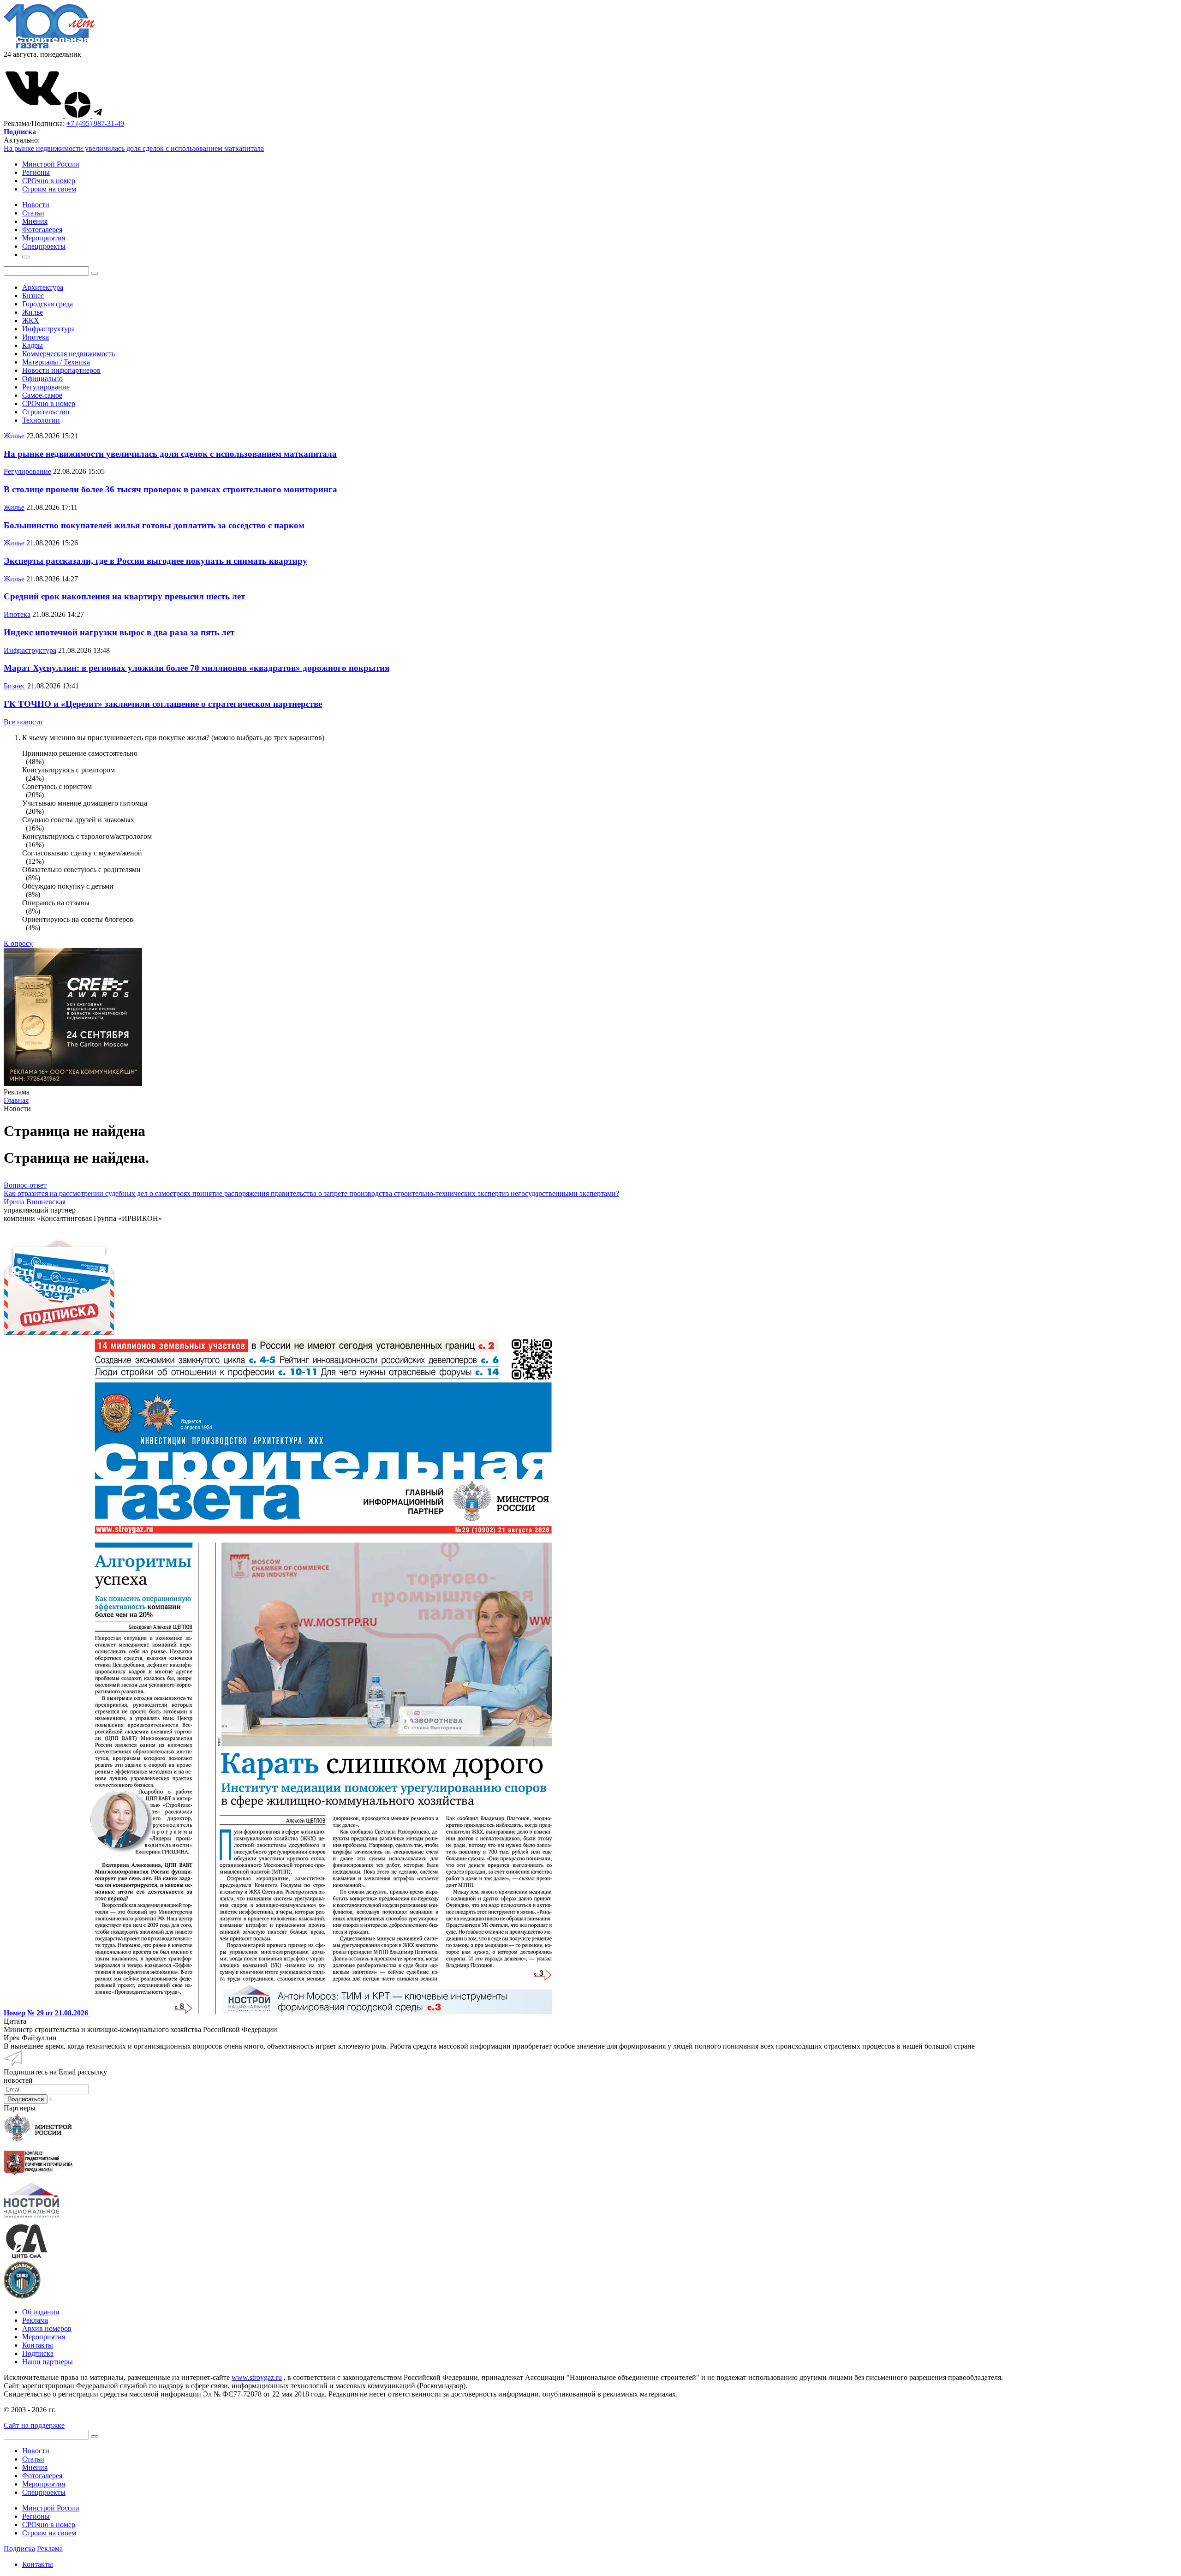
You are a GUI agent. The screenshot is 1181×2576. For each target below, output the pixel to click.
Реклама (35, 2320)
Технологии (41, 420)
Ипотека (36, 337)
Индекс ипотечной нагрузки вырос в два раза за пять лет (119, 632)
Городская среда (48, 304)
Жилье (33, 312)
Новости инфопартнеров (61, 370)
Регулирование (46, 387)
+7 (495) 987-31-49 (95, 123)
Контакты (38, 2345)
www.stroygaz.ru (257, 2377)
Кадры (33, 345)
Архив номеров (47, 2328)
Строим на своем (49, 189)
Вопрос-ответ (25, 1185)
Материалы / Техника (56, 362)
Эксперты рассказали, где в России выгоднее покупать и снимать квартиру (155, 561)
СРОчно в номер (49, 181)
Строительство (46, 412)
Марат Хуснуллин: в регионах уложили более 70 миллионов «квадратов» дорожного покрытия (197, 668)
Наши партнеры (48, 2362)
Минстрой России (51, 164)
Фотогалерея (42, 2476)
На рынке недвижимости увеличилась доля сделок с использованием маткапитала (134, 148)
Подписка (38, 2353)
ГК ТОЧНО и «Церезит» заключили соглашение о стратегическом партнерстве (163, 704)
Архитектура (43, 287)
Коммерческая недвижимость (69, 354)
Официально (42, 379)
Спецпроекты (44, 2492)
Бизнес (33, 296)
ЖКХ (31, 320)
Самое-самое (42, 395)
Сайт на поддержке (34, 2425)
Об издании (41, 2312)
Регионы (36, 172)
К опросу (18, 943)
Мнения (35, 2467)
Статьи (33, 2459)
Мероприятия (44, 2337)
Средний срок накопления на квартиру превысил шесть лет (124, 596)
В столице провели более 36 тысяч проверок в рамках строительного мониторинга (170, 489)
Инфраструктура (48, 329)
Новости (36, 2451)
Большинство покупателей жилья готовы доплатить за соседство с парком (154, 525)
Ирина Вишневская (35, 1202)
